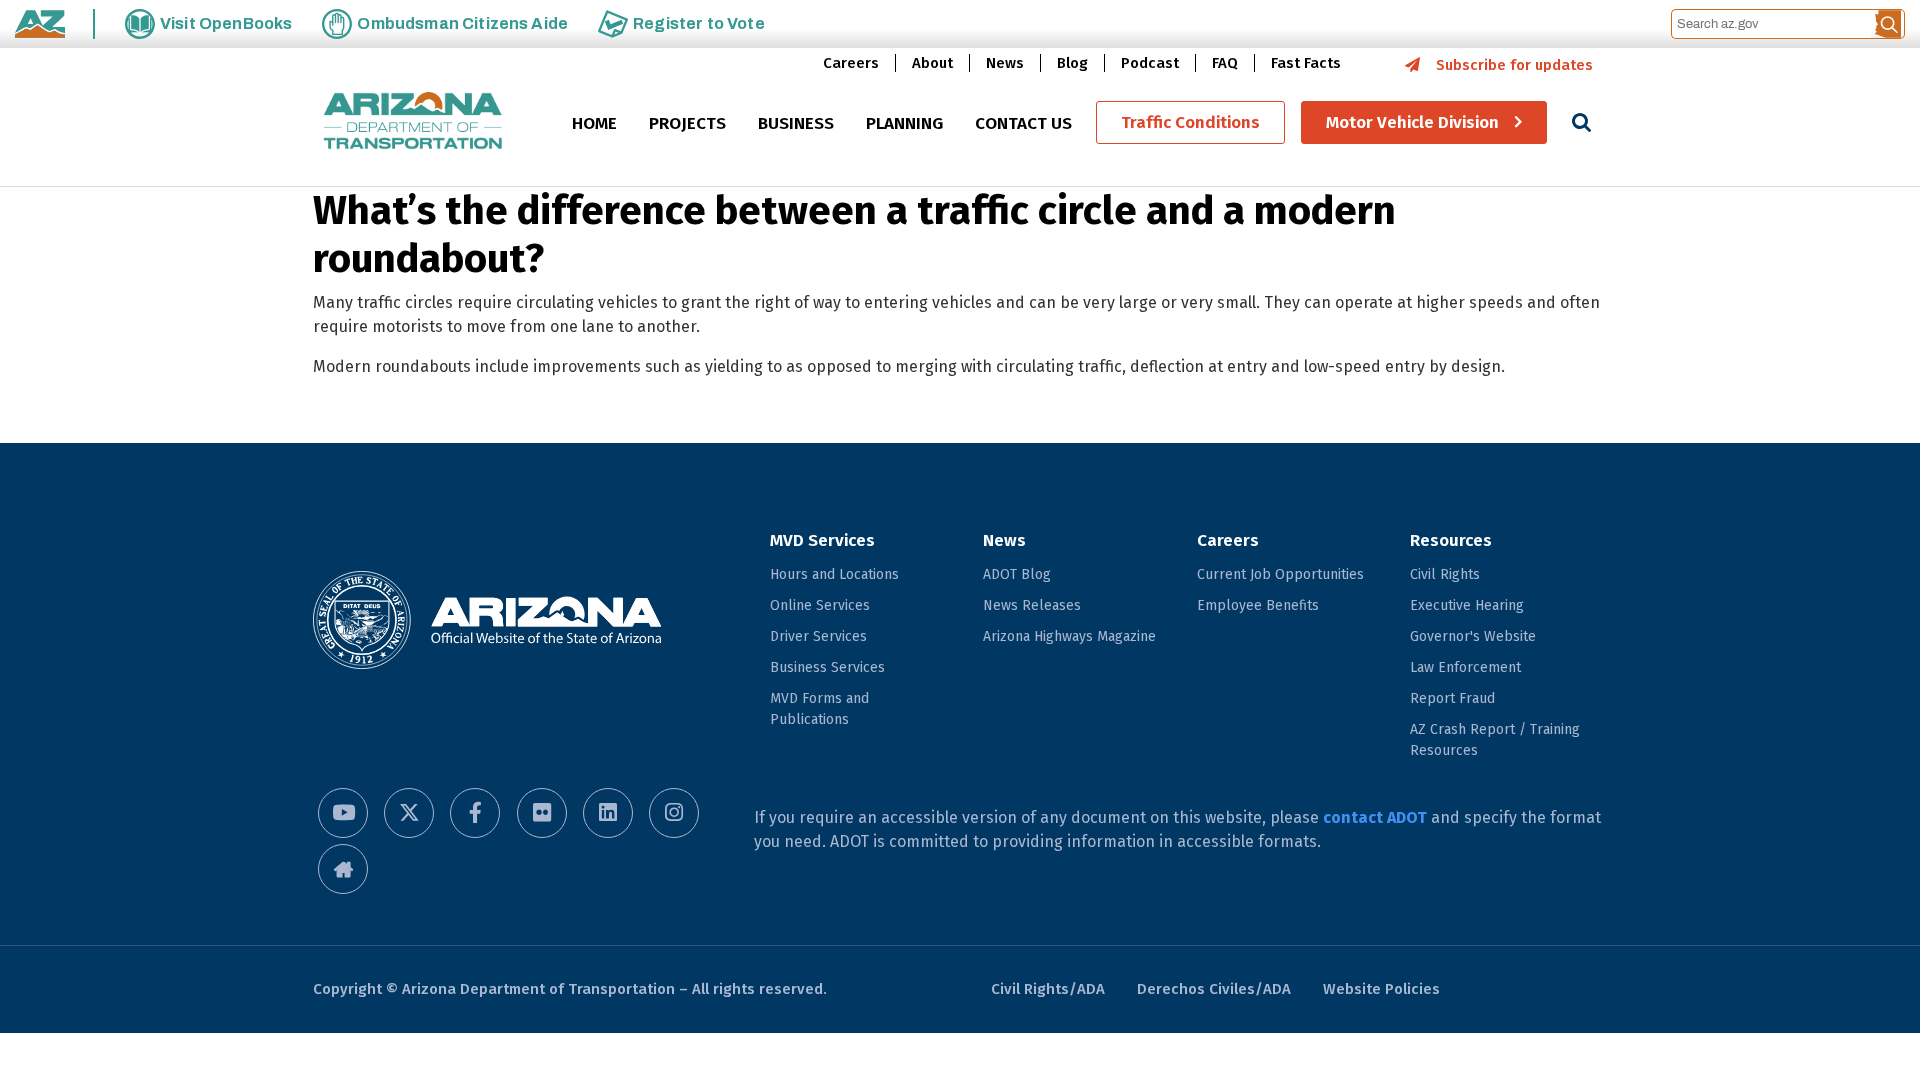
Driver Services (818, 636)
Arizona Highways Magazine (1069, 636)
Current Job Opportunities (1280, 574)
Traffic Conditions (1190, 122)
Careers (851, 63)
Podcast (1150, 63)
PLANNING (904, 123)
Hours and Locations (834, 574)
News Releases (1032, 605)
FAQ (1225, 63)
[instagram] (674, 813)
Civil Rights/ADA (1048, 989)
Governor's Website (1473, 636)
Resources (1451, 540)
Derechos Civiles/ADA (1214, 989)
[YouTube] (343, 813)
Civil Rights (1445, 574)
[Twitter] (409, 813)
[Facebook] (475, 813)
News (1005, 63)
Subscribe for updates (1514, 65)
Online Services (820, 605)
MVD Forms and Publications (819, 709)
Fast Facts (1306, 63)
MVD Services (822, 540)
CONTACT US (1023, 123)
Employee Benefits (1258, 605)
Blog (1072, 63)
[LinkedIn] (608, 813)
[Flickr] (542, 813)
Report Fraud (1452, 698)
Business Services (827, 667)
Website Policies (1381, 989)
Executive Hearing (1467, 605)
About (932, 63)
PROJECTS (687, 123)
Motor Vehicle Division (1412, 122)
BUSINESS (796, 123)
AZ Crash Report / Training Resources (1495, 740)
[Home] (413, 122)
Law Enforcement (1465, 667)
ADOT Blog (1017, 574)
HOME (594, 123)
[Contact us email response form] (343, 869)
